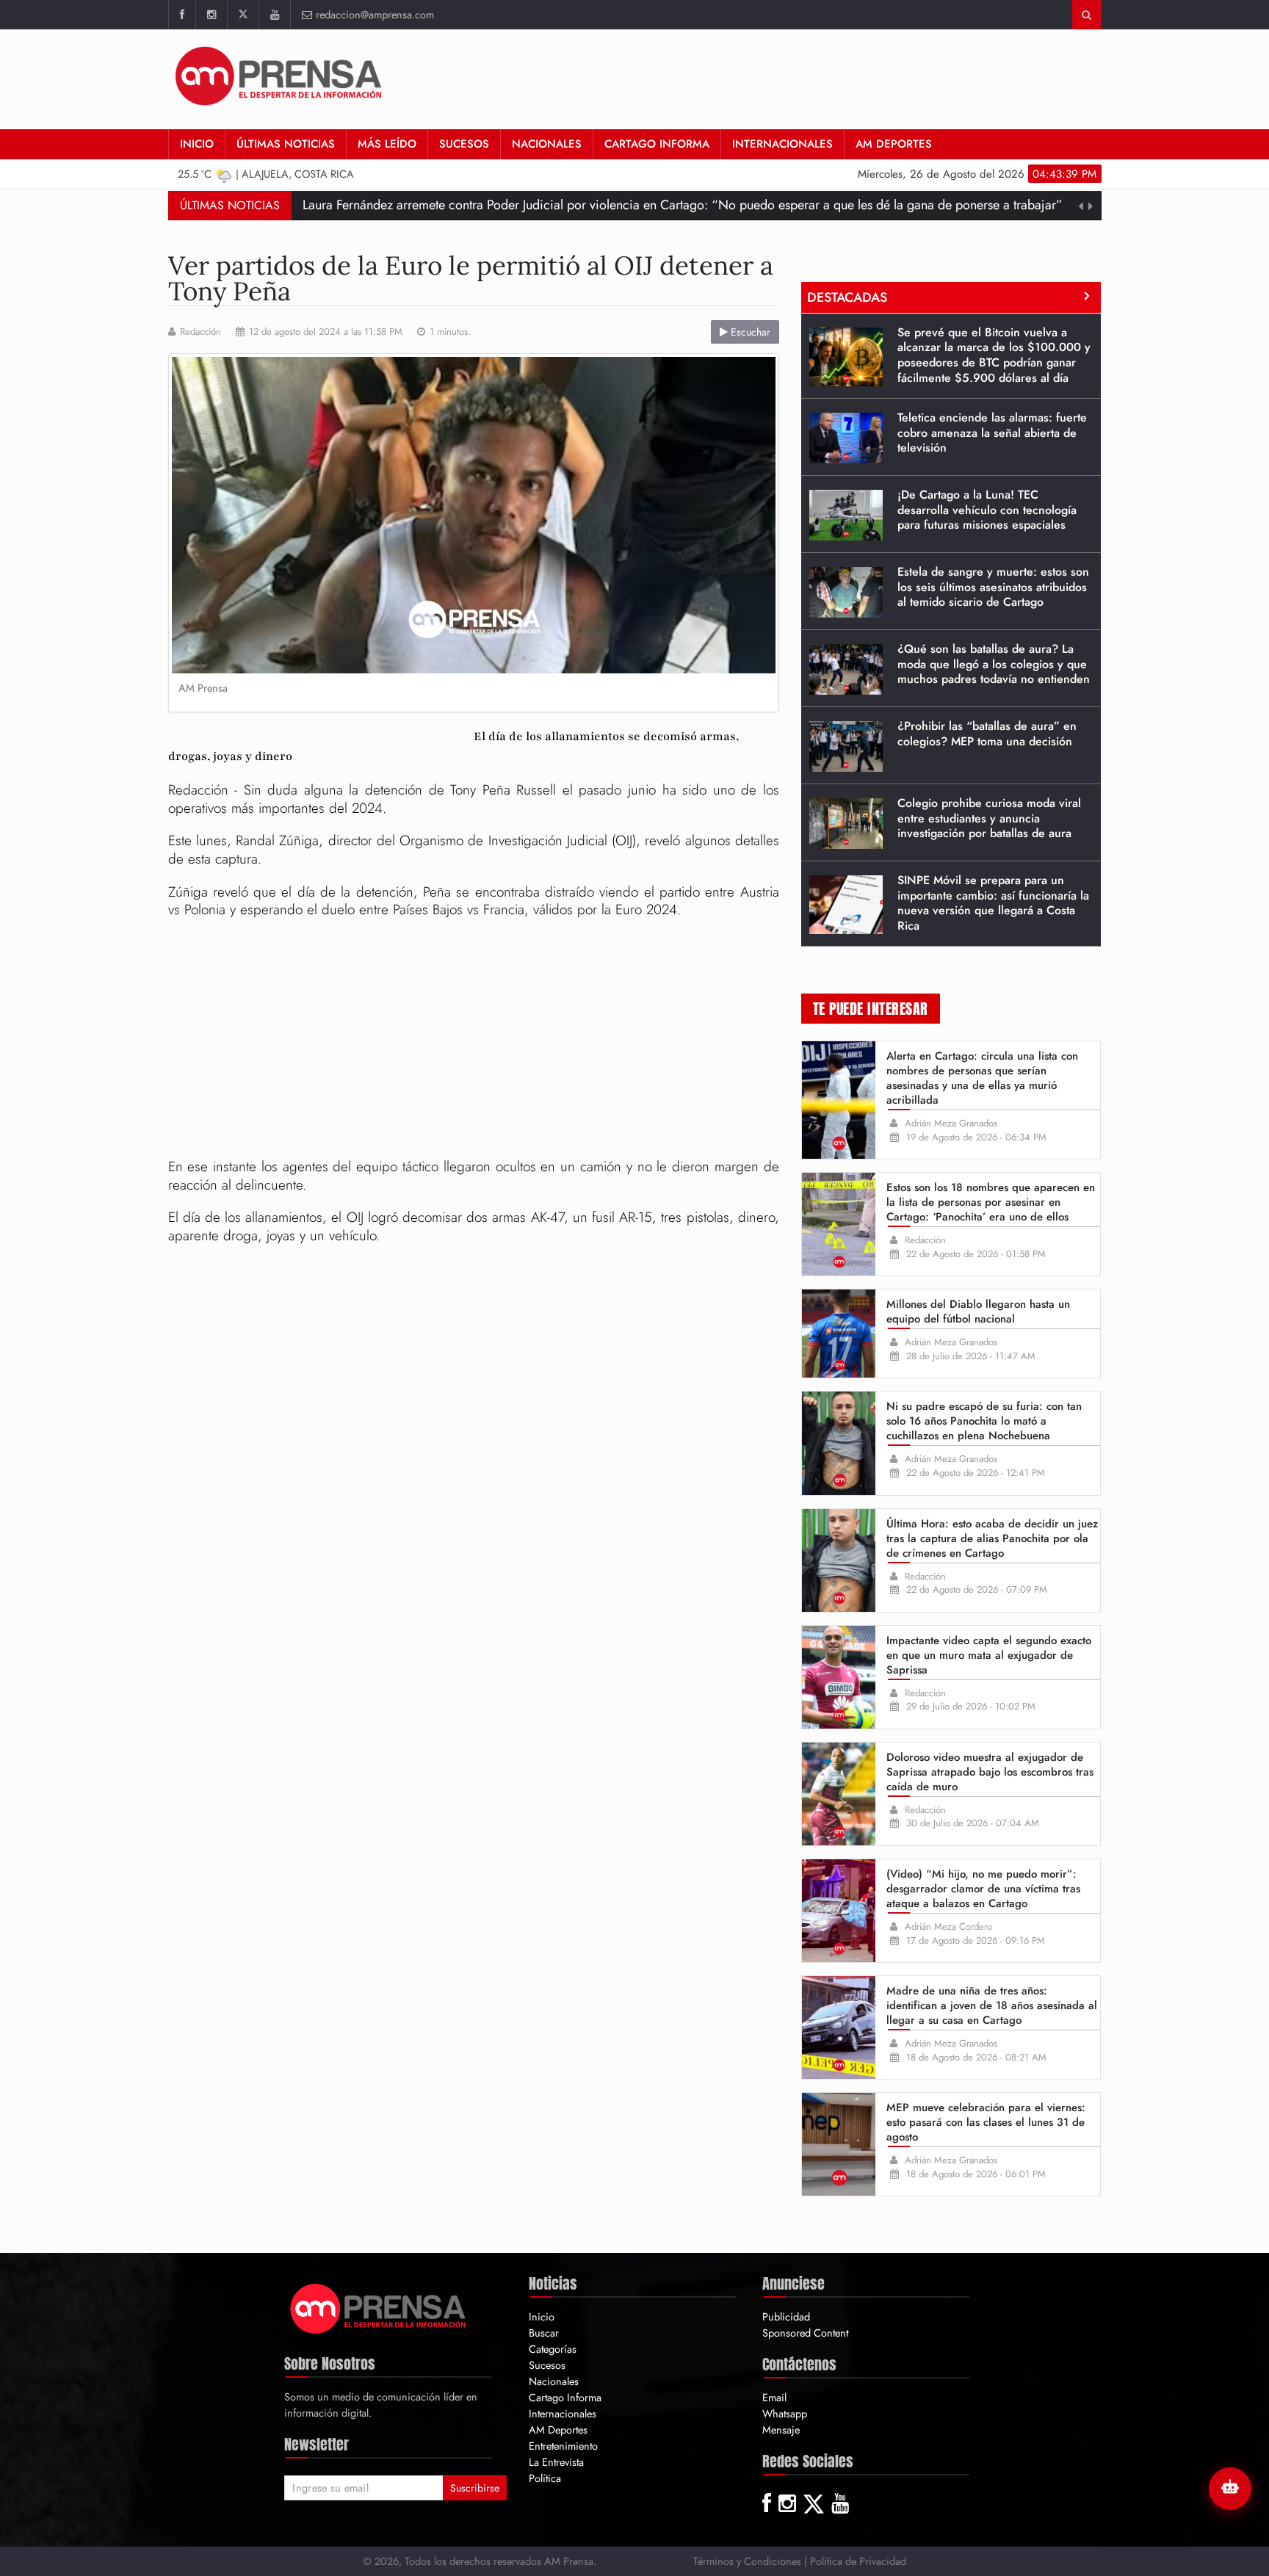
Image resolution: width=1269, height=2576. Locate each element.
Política (545, 2478)
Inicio (197, 144)
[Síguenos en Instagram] (211, 15)
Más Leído (387, 144)
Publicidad (786, 2316)
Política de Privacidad (858, 2561)
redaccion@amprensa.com (375, 14)
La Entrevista (556, 2462)
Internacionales (782, 144)
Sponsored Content (805, 2333)
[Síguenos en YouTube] (274, 15)
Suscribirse (475, 2488)
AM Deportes (894, 144)
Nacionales (547, 144)
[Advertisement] (834, 77)
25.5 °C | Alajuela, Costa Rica (266, 174)
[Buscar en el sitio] (1087, 15)
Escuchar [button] (749, 332)
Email (774, 2397)
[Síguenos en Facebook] (182, 15)
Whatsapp (785, 2413)
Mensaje (781, 2430)
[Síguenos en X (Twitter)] (243, 15)
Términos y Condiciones (747, 2561)
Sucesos (464, 144)
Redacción (200, 332)
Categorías (553, 2349)
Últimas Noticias (286, 144)
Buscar (544, 2333)
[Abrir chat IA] (1230, 2489)
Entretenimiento (563, 2446)
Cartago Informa (657, 144)
